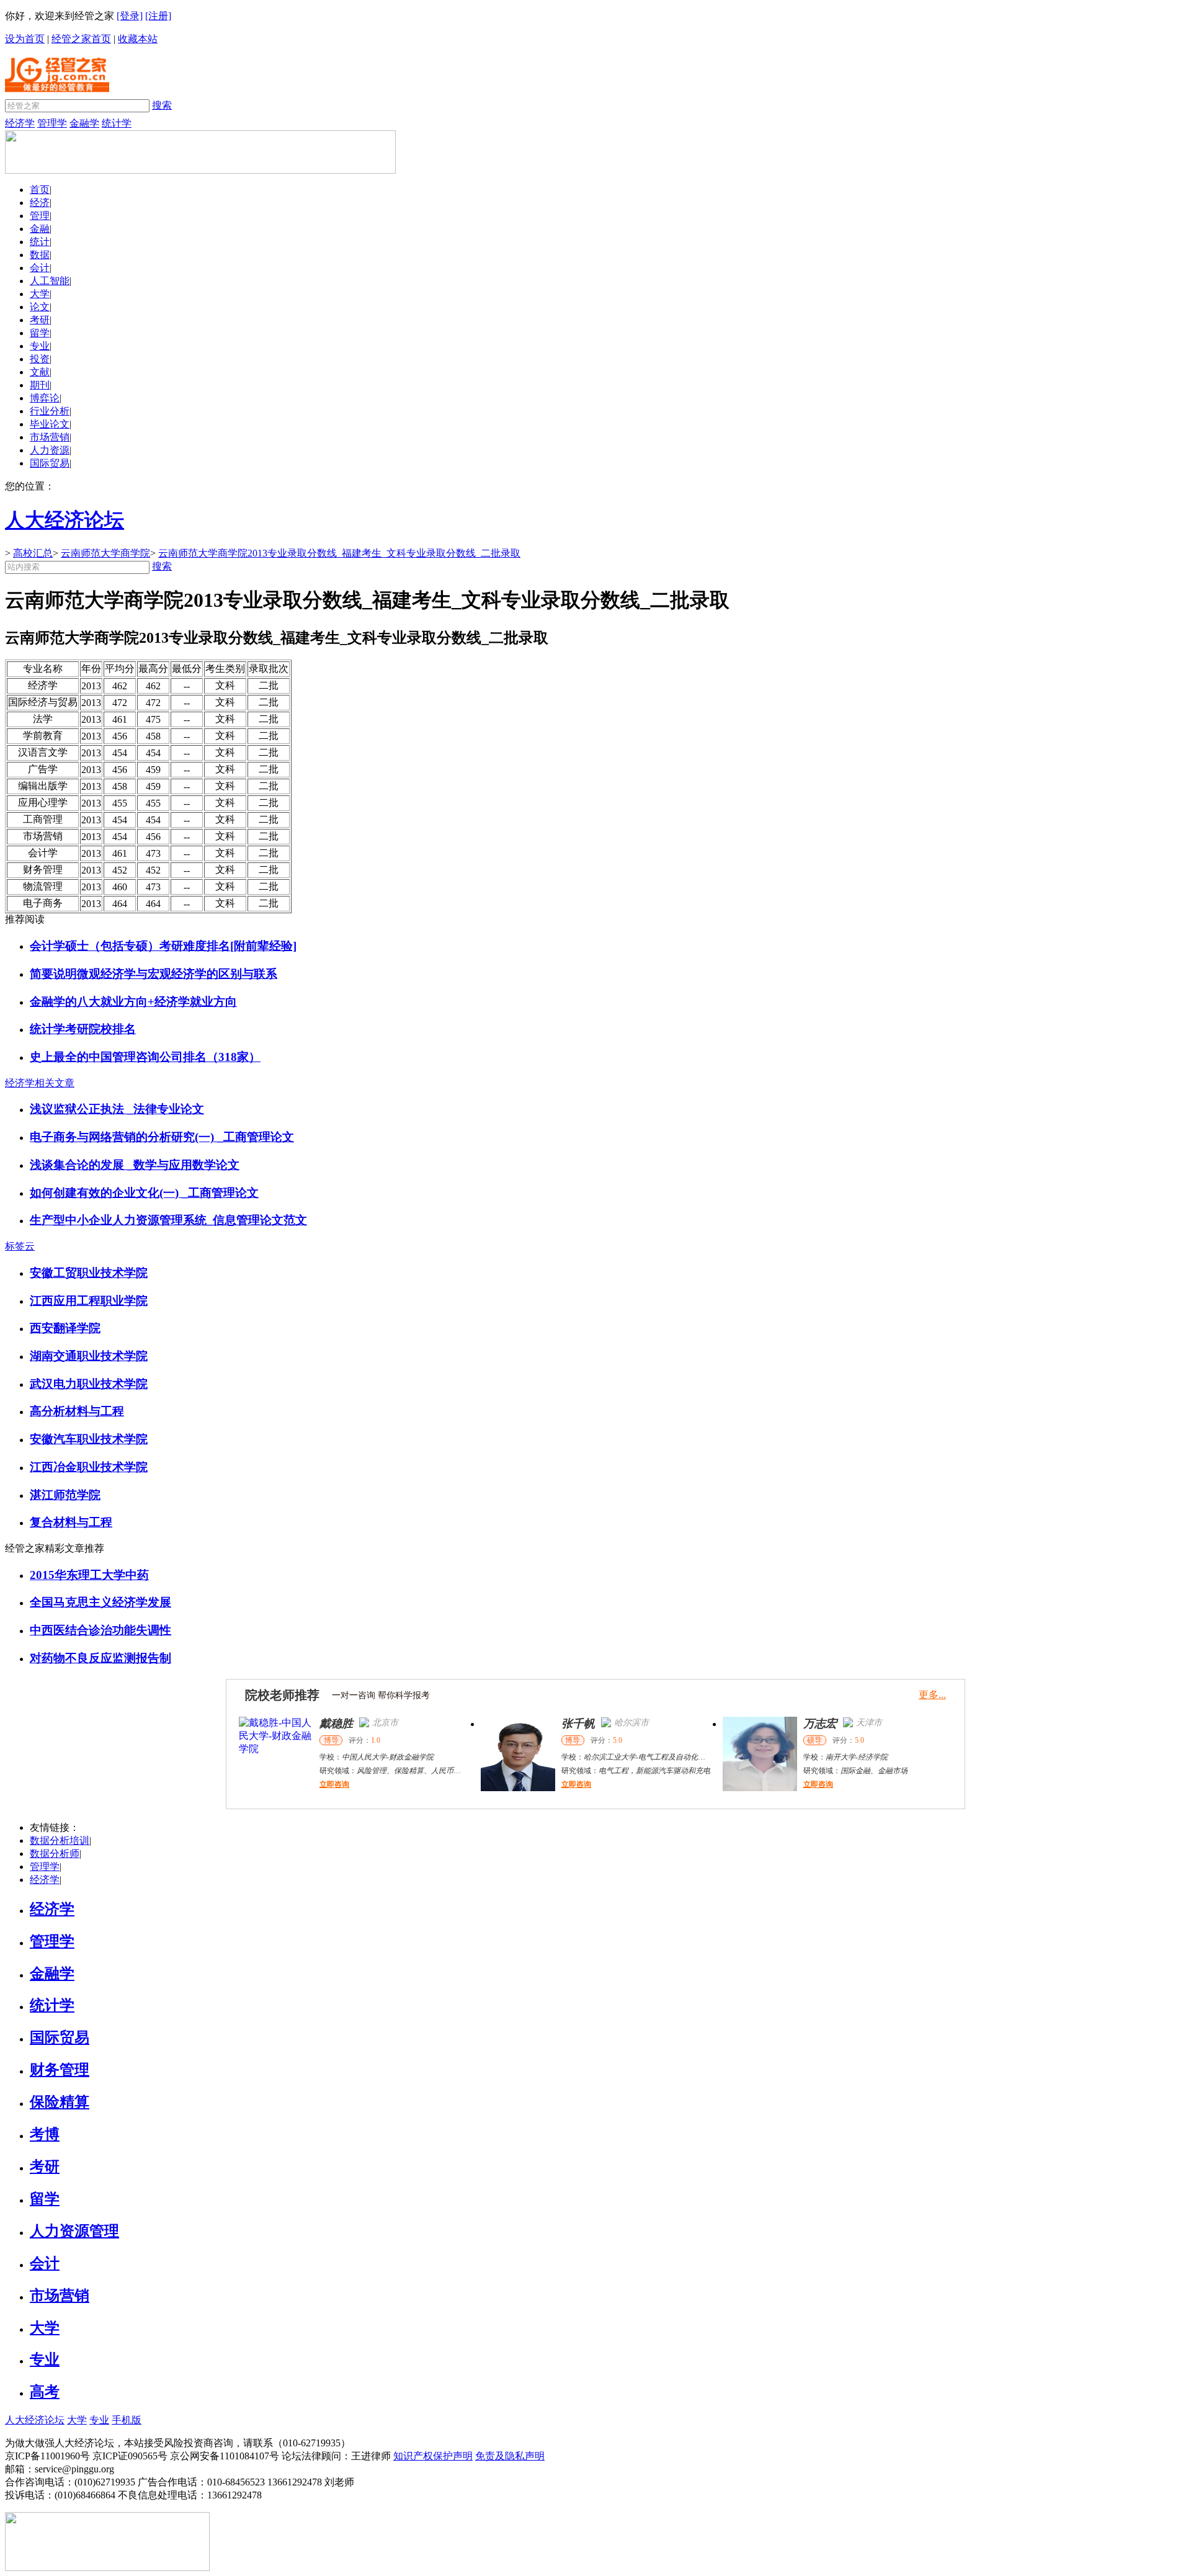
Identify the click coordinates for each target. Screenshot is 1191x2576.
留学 (40, 333)
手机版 (127, 2420)
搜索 (162, 105)
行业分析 (50, 411)
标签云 (20, 1246)
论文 (40, 307)
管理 (40, 216)
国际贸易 (50, 463)
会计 (40, 268)
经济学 (20, 123)
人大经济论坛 (35, 2420)
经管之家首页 (81, 39)
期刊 (40, 385)
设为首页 (25, 39)
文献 (40, 372)
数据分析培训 (60, 1840)
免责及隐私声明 (510, 2456)
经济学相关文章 (40, 1083)
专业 (40, 346)
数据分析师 (55, 1854)
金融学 (84, 123)
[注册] (158, 16)
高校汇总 (33, 553)
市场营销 (50, 437)
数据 (40, 255)
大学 (40, 294)
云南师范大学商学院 (105, 553)
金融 (40, 229)
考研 (40, 320)
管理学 (52, 123)
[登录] (130, 16)
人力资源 (50, 450)
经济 (40, 203)
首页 (40, 190)
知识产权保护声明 (433, 2456)
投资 (40, 359)
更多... (932, 1695)
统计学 (117, 123)
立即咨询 (334, 1784)
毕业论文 (50, 424)
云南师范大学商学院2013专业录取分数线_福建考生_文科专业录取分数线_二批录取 (339, 553)
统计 (40, 242)
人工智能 (50, 281)
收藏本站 (138, 39)
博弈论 (45, 398)
